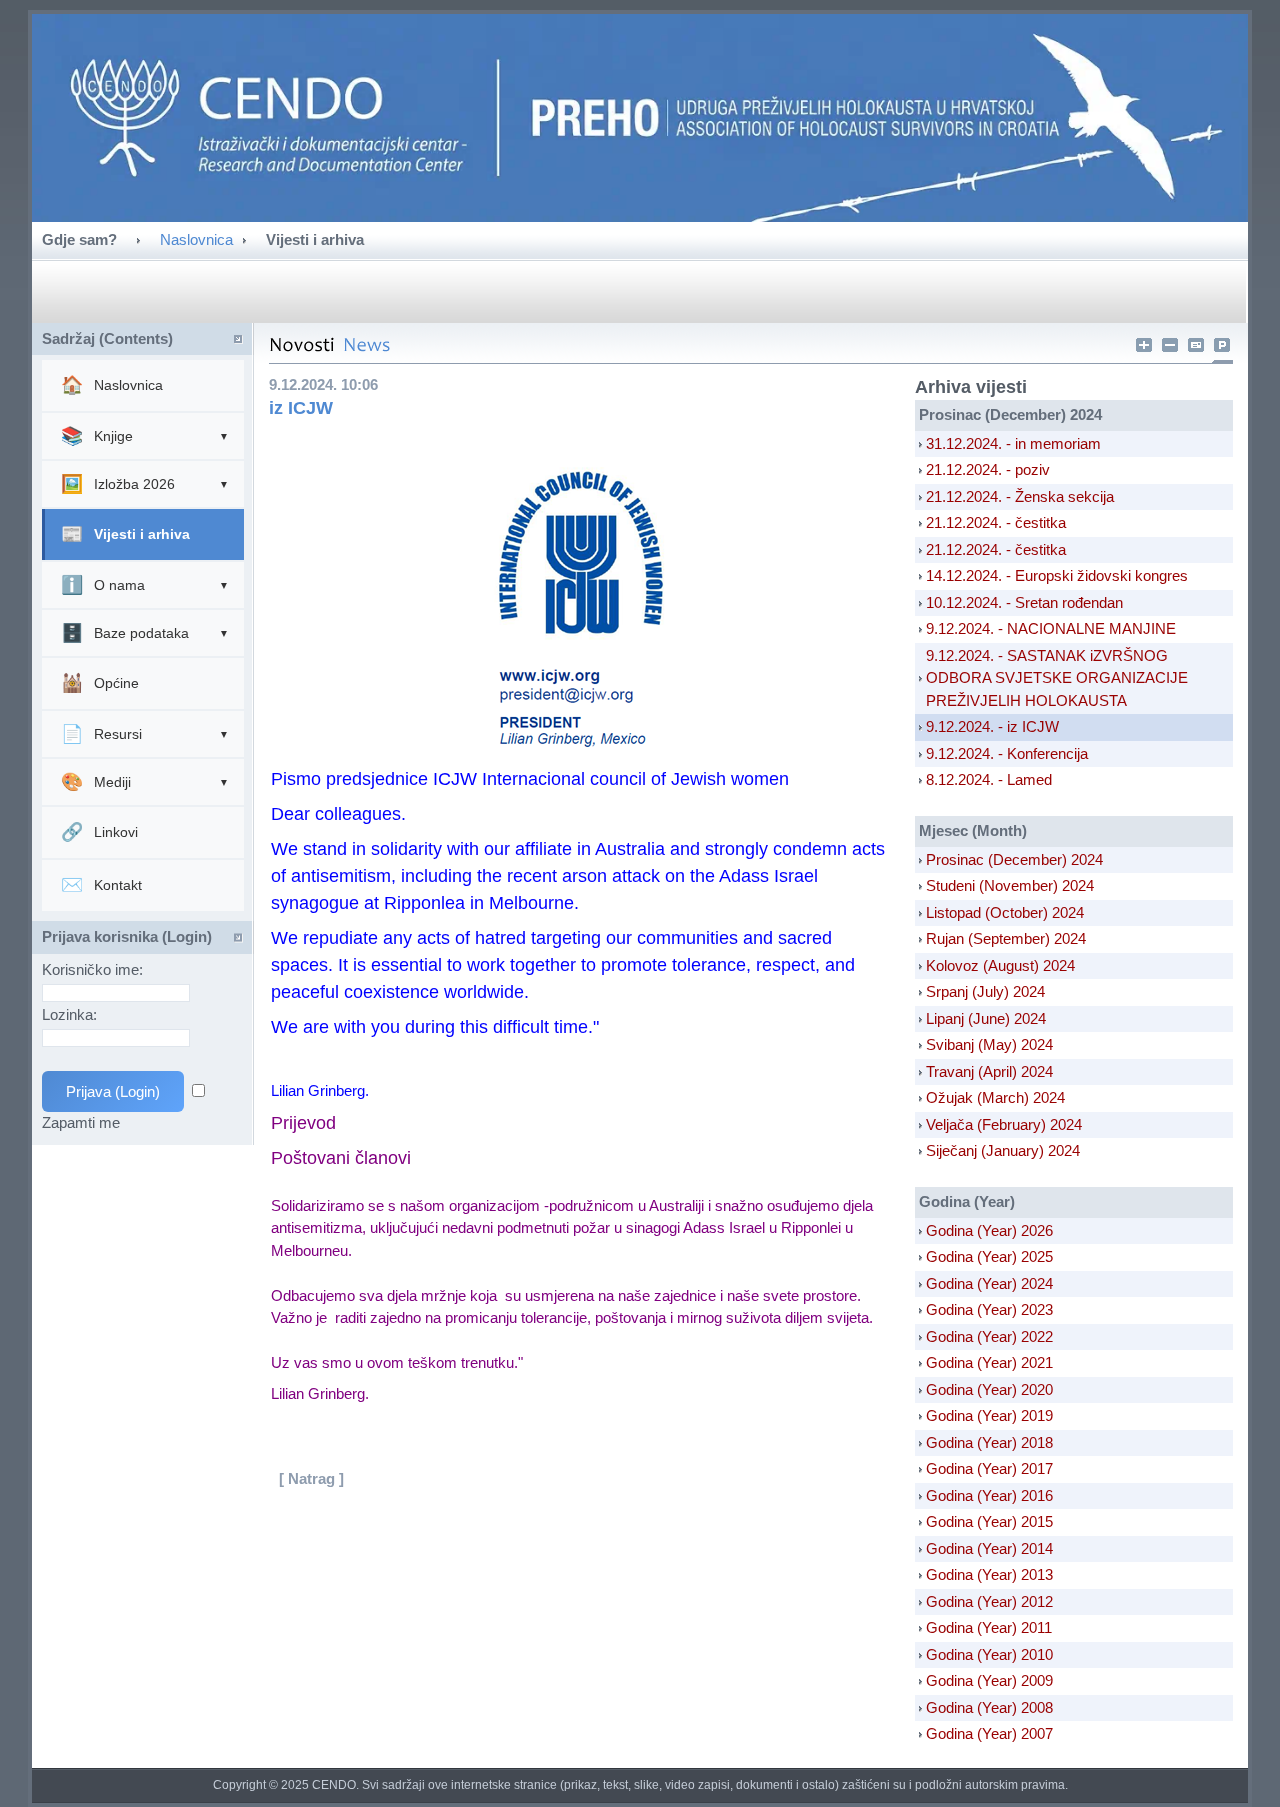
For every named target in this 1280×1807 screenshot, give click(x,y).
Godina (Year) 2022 (989, 1336)
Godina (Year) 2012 (989, 1601)
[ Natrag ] (311, 1478)
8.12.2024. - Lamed (989, 779)
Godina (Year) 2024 (989, 1283)
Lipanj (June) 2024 (986, 1018)
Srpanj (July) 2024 (985, 991)
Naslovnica (196, 239)
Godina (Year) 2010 (989, 1654)
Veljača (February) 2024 (1004, 1124)
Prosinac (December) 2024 (1014, 859)
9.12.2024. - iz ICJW (992, 726)
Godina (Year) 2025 (989, 1256)
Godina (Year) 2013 (989, 1574)
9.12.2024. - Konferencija (1007, 753)
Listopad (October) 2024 (1005, 912)
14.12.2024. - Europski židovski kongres (1057, 575)
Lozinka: (71, 1014)
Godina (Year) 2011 (989, 1627)
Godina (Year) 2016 (989, 1495)
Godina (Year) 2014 (989, 1548)
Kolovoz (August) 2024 (1000, 965)
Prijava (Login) (113, 1091)
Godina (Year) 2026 (989, 1230)
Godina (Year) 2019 (989, 1415)
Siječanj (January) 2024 (1003, 1150)
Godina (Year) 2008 (989, 1707)
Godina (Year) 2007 (989, 1733)
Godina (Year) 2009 (989, 1680)
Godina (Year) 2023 (989, 1309)
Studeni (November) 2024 (1010, 885)
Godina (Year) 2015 (989, 1521)
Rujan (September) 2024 (1006, 938)
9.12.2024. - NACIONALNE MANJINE (1051, 628)
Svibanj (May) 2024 (989, 1044)
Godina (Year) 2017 (989, 1468)
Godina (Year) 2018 (989, 1442)
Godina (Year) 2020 (989, 1389)
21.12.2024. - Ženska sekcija (1020, 496)
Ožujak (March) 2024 (995, 1097)
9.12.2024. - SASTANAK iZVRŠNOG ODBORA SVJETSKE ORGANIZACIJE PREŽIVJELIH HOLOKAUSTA (1057, 678)
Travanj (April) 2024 (989, 1071)
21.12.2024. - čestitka (996, 522)
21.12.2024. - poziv (988, 469)
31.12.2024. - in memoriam (1013, 443)
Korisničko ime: (94, 969)
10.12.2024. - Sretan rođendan (1024, 602)
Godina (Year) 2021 (989, 1362)
